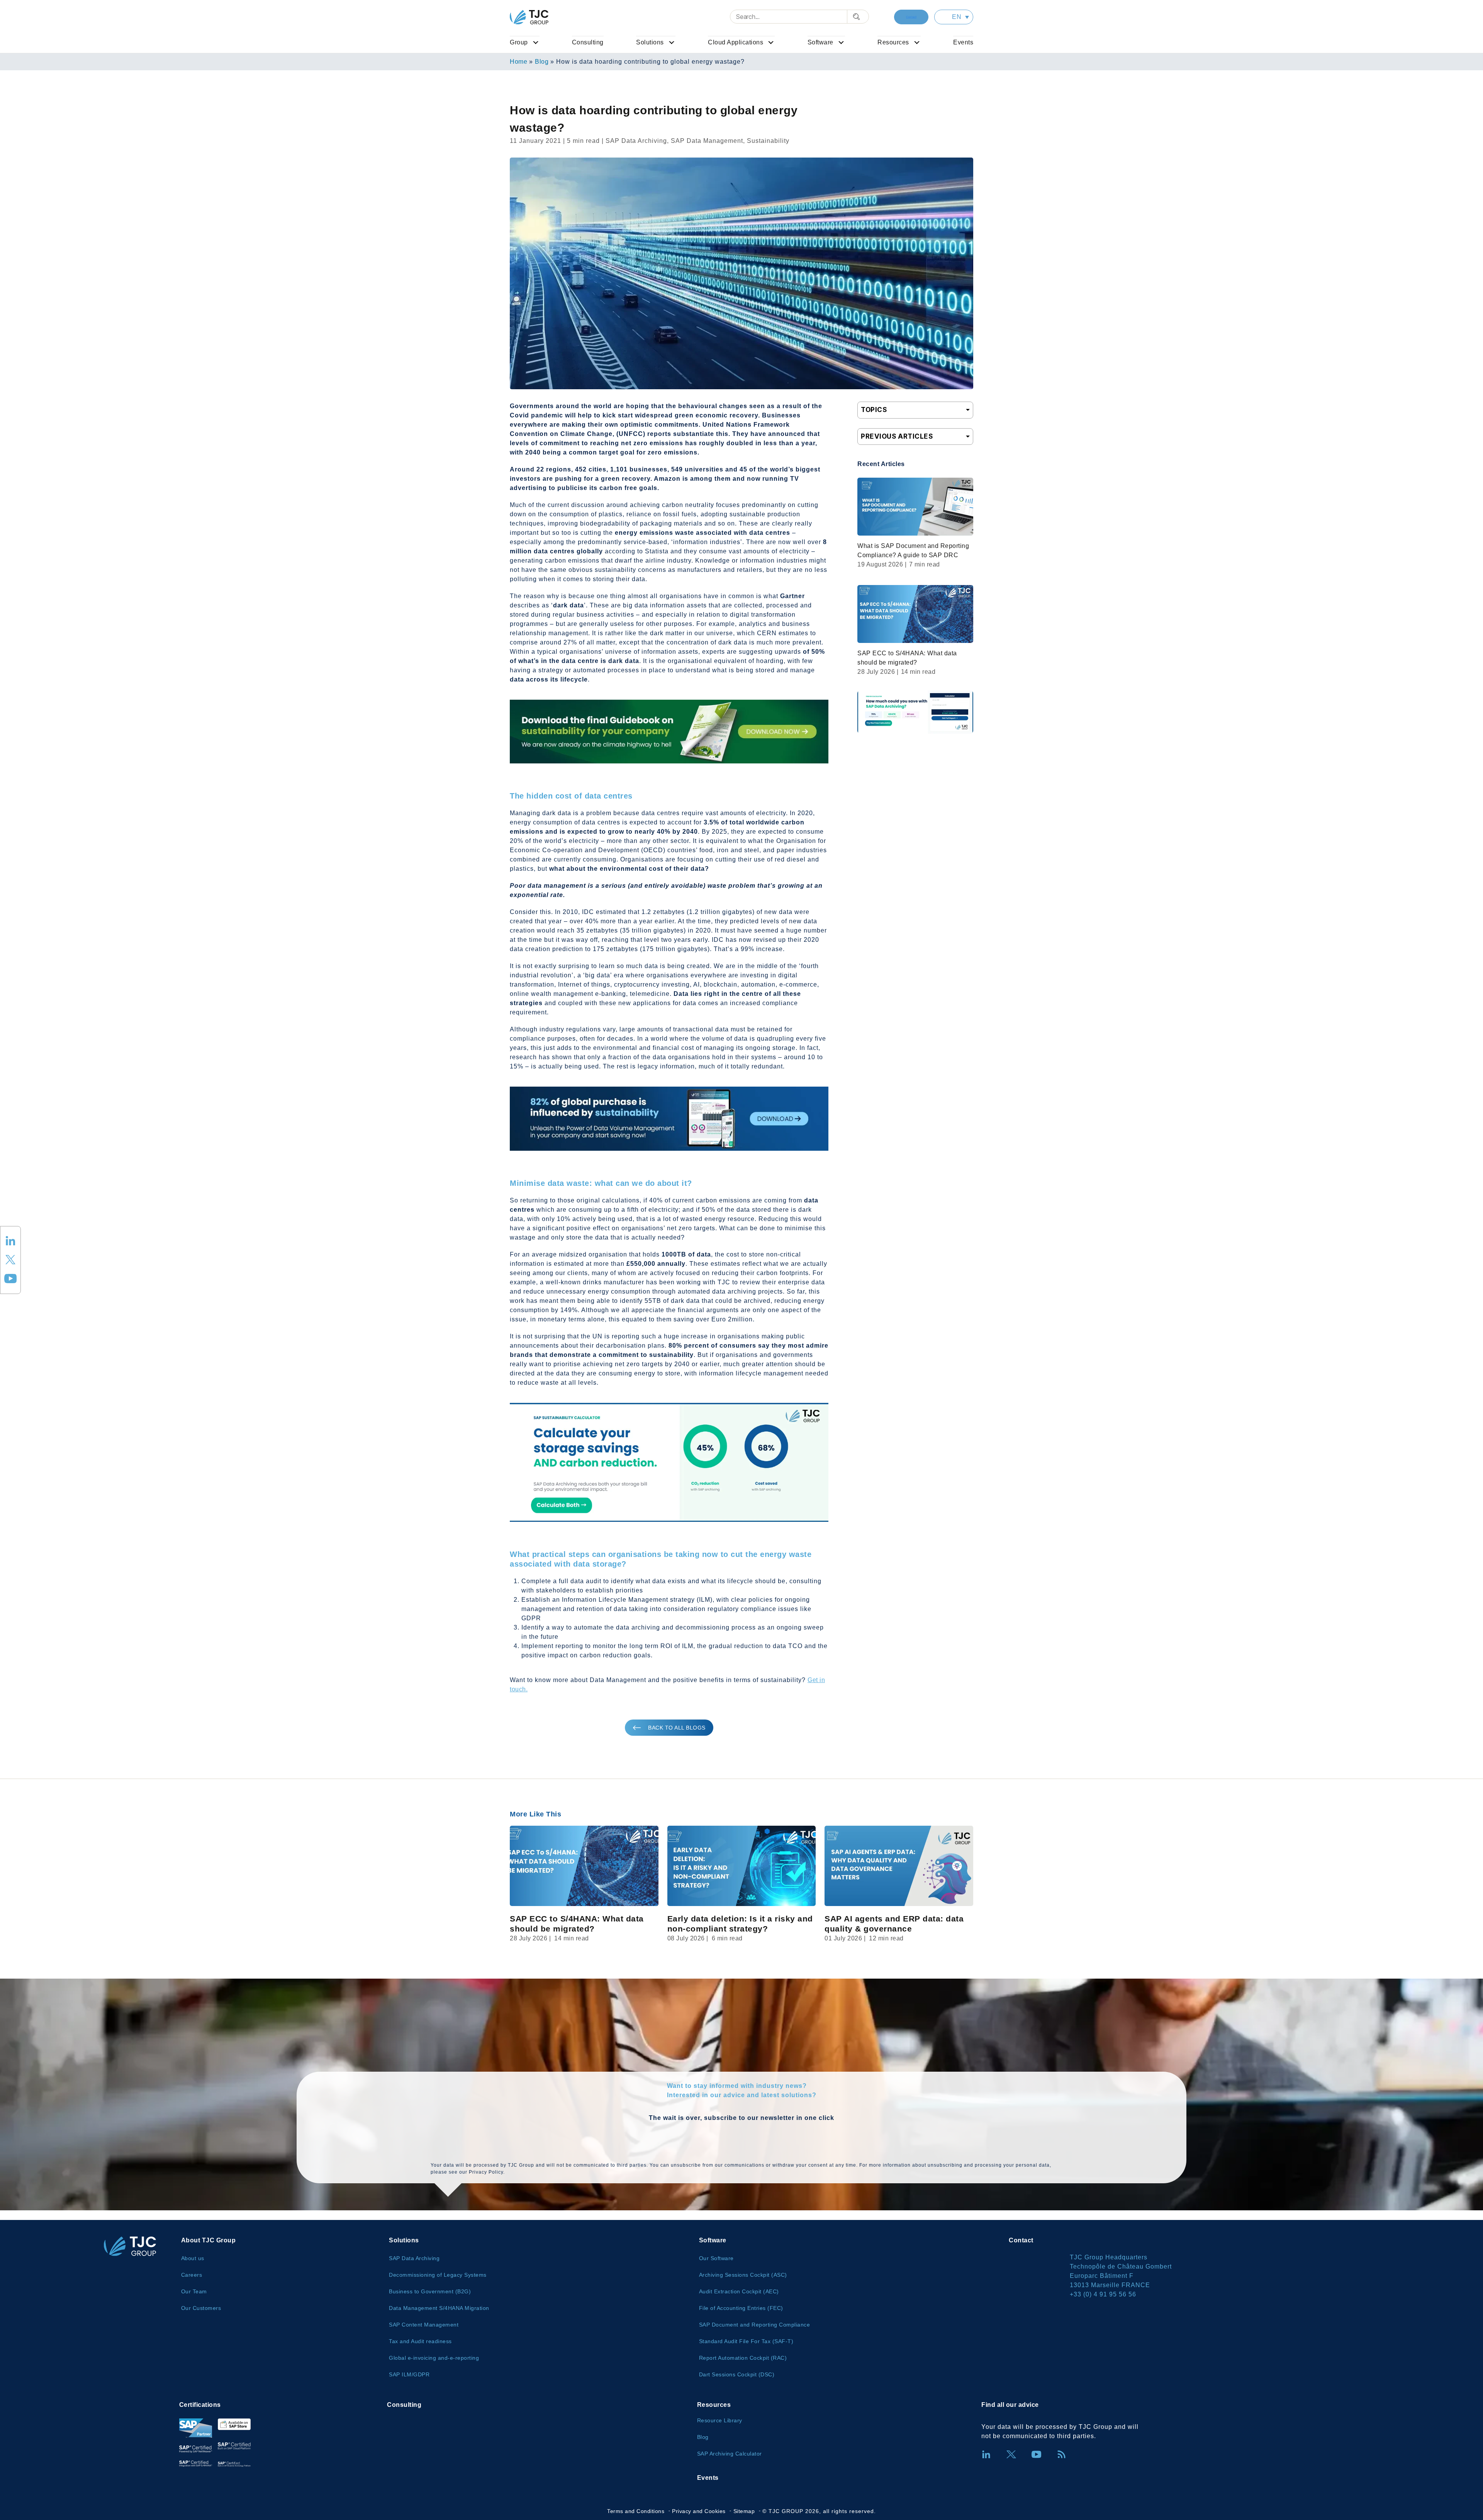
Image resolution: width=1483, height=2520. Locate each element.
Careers (192, 2275)
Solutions (650, 42)
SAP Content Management (424, 2325)
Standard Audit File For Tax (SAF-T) (746, 2341)
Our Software (716, 2258)
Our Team (194, 2291)
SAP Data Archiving (414, 2258)
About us (193, 2258)
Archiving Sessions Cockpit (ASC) (743, 2275)
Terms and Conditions (636, 2511)
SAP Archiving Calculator (730, 2454)
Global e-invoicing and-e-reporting (434, 2358)
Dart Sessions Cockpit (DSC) (737, 2374)
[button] (954, 17)
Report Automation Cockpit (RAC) (743, 2358)
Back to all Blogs (677, 1728)
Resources (893, 42)
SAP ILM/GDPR (409, 2374)
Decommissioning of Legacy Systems (438, 2275)
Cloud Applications (736, 42)
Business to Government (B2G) (430, 2291)
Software (820, 42)
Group (519, 42)
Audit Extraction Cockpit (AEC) (739, 2291)
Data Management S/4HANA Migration (439, 2308)
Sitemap (744, 2511)
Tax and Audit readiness (420, 2341)
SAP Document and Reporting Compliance (755, 2325)
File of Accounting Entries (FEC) (741, 2308)
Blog (542, 62)
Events (963, 42)
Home (518, 62)
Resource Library (720, 2420)
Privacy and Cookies (699, 2511)
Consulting (588, 42)
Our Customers (201, 2308)
